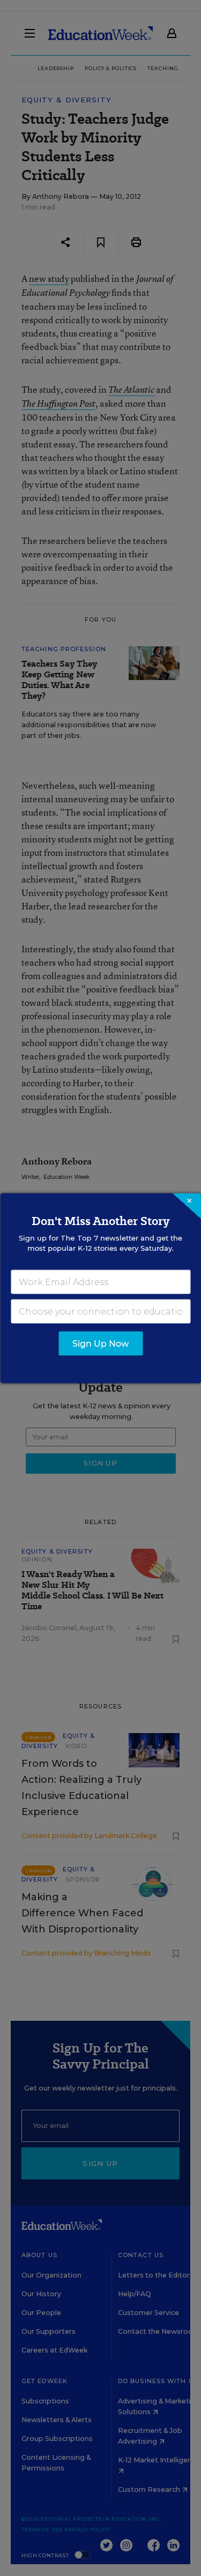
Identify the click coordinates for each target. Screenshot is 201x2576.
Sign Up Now (100, 1343)
